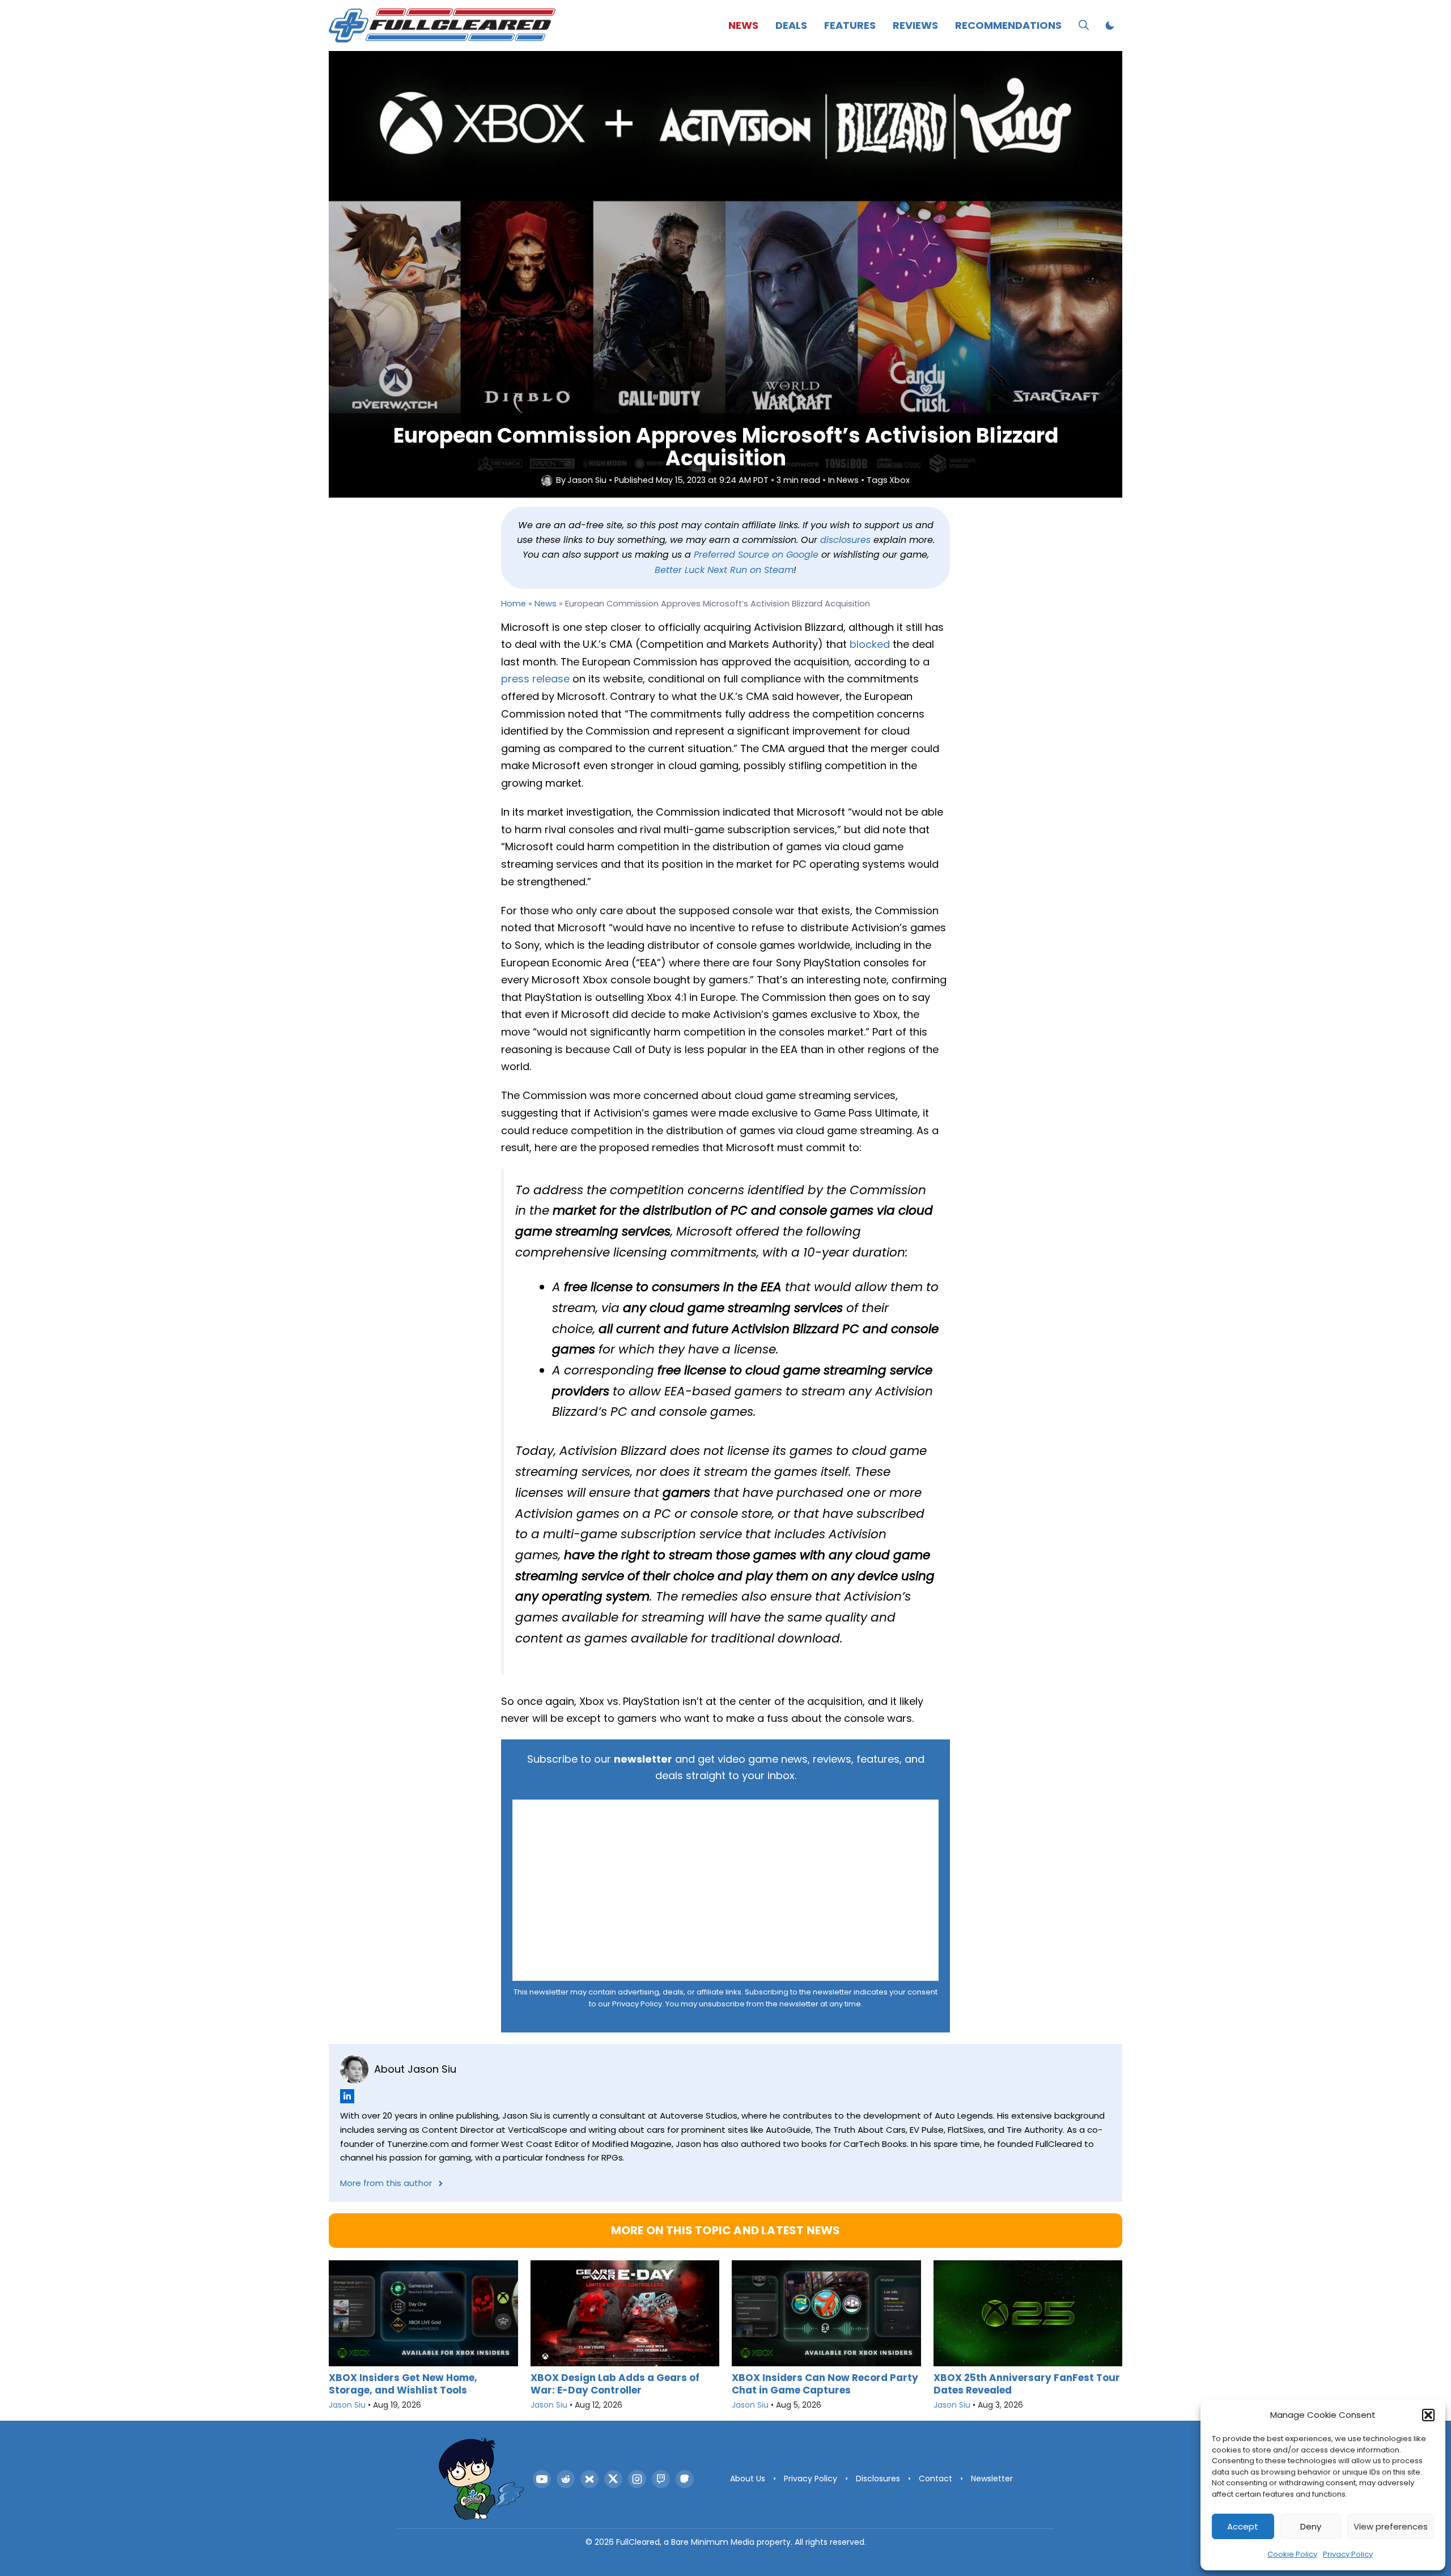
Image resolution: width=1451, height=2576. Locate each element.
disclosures (845, 540)
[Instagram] (637, 2479)
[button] (1428, 2415)
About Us (748, 2479)
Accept (1243, 2526)
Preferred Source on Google (756, 555)
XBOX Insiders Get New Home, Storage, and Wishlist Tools (403, 2384)
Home (514, 604)
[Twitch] (661, 2479)
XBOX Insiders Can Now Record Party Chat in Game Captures (825, 2384)
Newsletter (992, 2479)
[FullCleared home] (481, 2479)
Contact (935, 2479)
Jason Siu (587, 480)
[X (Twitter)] (613, 2479)
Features (850, 25)
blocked (870, 644)
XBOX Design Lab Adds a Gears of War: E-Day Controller (615, 2384)
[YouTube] (542, 2479)
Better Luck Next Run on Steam (724, 570)
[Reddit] (566, 2479)
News (743, 25)
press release (535, 679)
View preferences (1391, 2526)
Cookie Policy (1292, 2554)
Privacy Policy (1348, 2554)
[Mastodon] (685, 2479)
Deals (791, 25)
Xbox (900, 480)
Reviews (915, 25)
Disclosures (878, 2479)
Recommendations (1008, 25)
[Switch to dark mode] (1110, 26)
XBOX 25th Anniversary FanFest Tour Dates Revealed (1027, 2384)
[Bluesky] (589, 2479)
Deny (1311, 2526)
